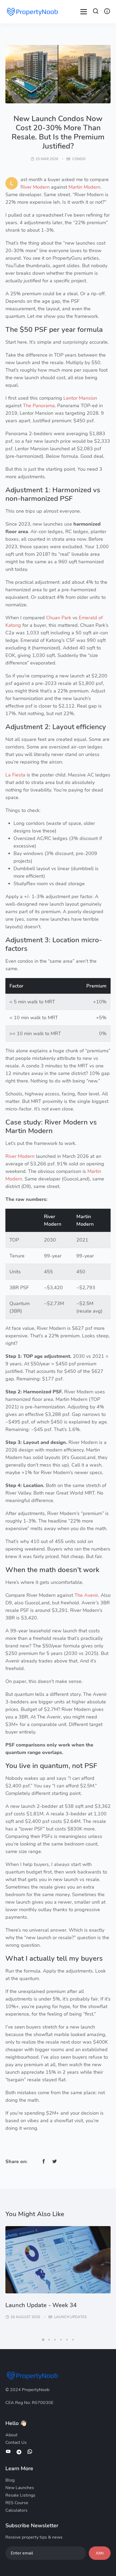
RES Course (17, 2503)
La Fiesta (15, 775)
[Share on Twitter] (54, 2161)
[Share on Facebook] (44, 2161)
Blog (10, 2480)
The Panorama (39, 406)
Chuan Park (59, 618)
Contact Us (16, 2443)
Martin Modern (84, 187)
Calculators (16, 2510)
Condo (79, 159)
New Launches (20, 2488)
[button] (96, 12)
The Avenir (86, 1595)
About (11, 2435)
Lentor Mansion (80, 398)
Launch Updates (70, 2317)
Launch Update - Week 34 (41, 2305)
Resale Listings (20, 2495)
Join (100, 2553)
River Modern (35, 187)
